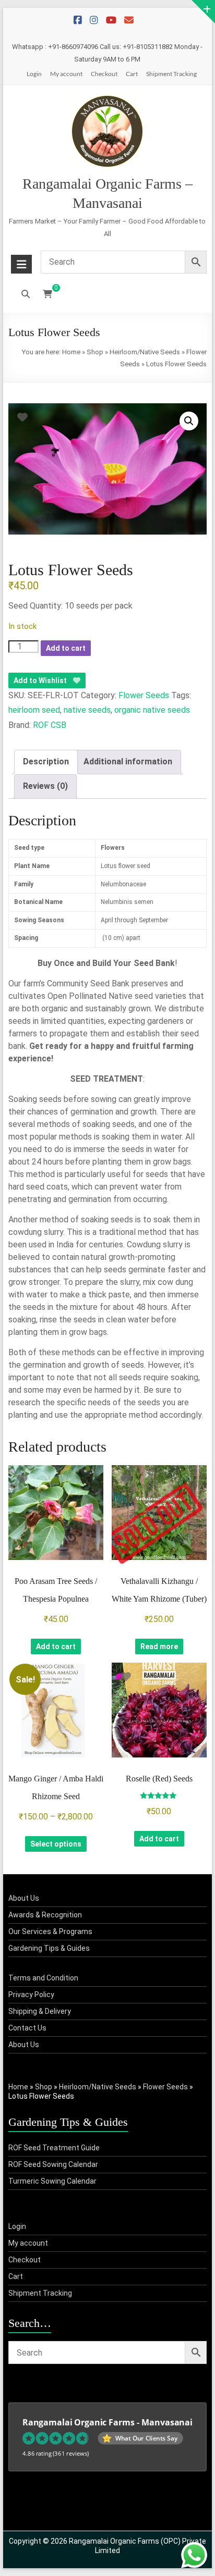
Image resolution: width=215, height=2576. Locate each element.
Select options (56, 1844)
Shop (95, 352)
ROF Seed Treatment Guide (54, 2148)
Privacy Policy (31, 1995)
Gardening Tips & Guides (49, 1948)
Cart (132, 74)
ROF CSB (50, 725)
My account (66, 74)
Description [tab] (46, 761)
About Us (24, 1898)
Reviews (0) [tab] (45, 786)
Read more (159, 1646)
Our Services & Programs (50, 1931)
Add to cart (66, 648)
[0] (47, 294)
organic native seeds (152, 710)
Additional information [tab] (128, 761)
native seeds (87, 710)
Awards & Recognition (45, 1915)
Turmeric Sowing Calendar (52, 2181)
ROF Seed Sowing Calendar (53, 2164)
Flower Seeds (144, 695)
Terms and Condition (43, 1978)
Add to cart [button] (56, 1646)
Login (34, 74)
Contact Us (27, 2028)
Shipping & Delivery (40, 2011)
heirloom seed (34, 710)
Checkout (104, 74)
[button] (189, 421)
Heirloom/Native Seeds (145, 352)
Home (71, 352)
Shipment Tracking (171, 74)
